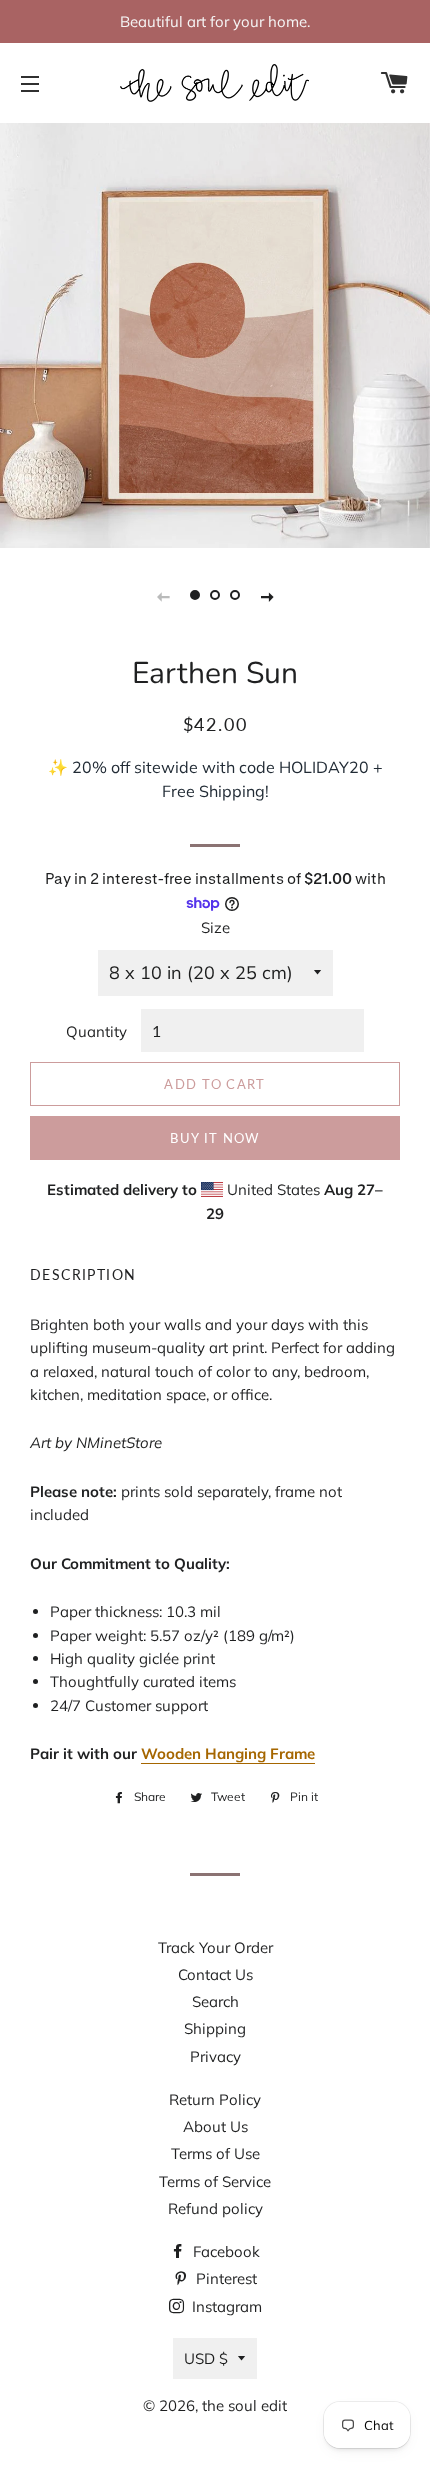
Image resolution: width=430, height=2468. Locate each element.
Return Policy (215, 2099)
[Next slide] (267, 595)
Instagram (225, 2306)
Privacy (215, 2056)
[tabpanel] (215, 333)
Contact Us (215, 1974)
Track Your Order (215, 1947)
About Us (215, 2126)
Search (215, 2001)
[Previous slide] (163, 595)
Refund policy (215, 2208)
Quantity (96, 1031)
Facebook (224, 2251)
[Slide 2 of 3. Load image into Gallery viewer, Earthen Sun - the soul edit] (215, 595)
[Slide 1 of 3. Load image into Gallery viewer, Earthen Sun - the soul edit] (195, 595)
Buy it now (214, 1138)
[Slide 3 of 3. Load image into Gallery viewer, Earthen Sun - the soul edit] (235, 595)
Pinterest (224, 2278)
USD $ (206, 2358)
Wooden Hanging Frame (228, 1753)
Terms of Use (215, 2153)
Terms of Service (215, 2181)
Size (215, 927)
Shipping (215, 2028)
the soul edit (244, 2405)
